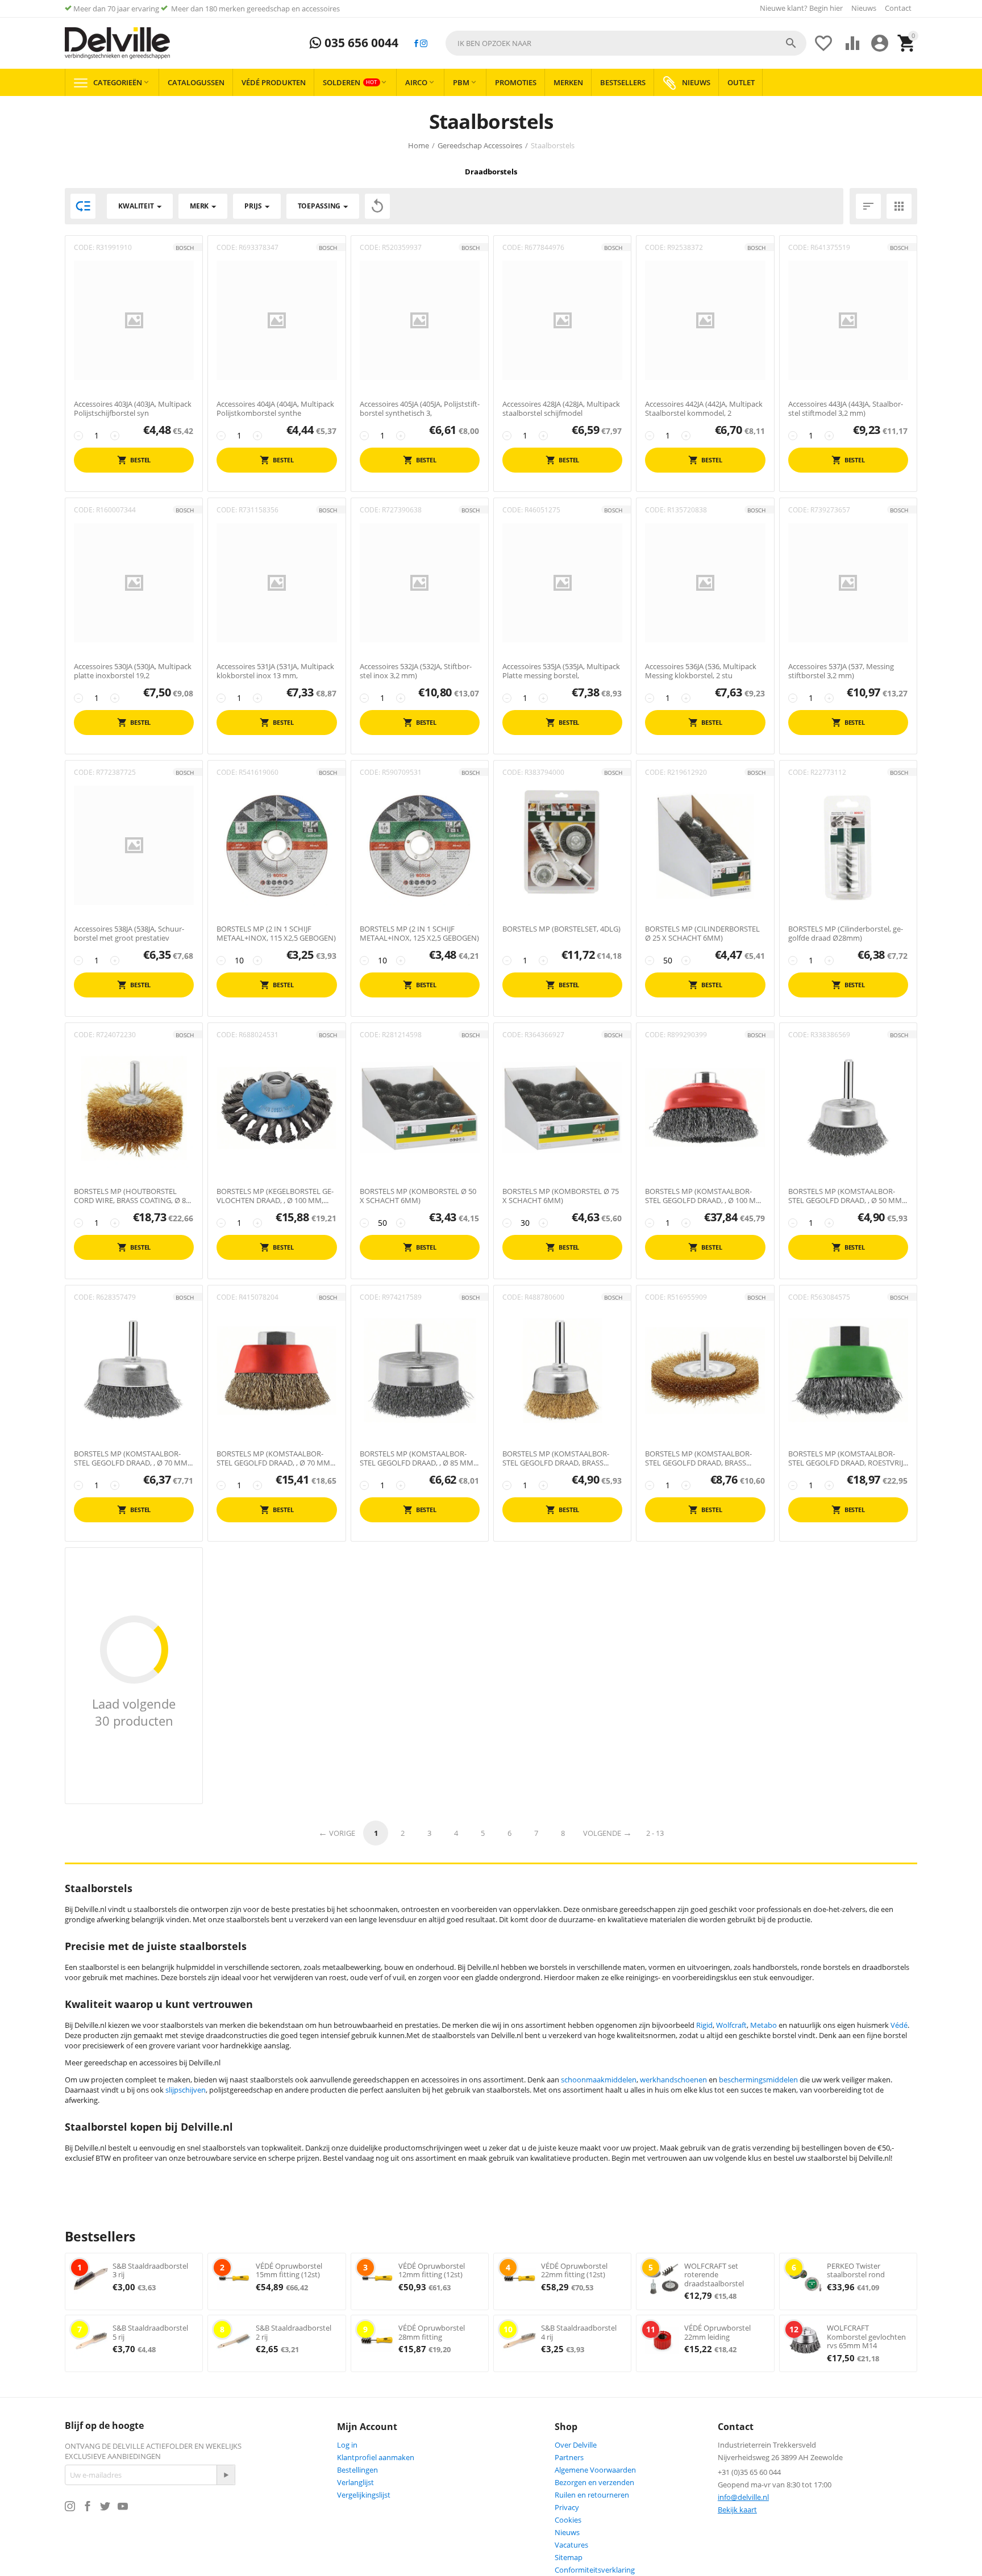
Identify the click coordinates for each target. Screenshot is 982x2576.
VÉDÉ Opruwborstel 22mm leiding (717, 2332)
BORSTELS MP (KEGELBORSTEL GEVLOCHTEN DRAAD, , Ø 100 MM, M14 (275, 1196)
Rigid (704, 2025)
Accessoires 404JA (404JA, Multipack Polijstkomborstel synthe (275, 409)
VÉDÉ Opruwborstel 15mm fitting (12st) (289, 2270)
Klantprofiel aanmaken (376, 2457)
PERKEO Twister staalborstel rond (856, 2270)
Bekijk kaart (737, 2510)
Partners (569, 2457)
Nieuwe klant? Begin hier (801, 8)
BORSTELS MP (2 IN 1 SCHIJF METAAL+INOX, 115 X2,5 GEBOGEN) (276, 934)
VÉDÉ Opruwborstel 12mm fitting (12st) (432, 2270)
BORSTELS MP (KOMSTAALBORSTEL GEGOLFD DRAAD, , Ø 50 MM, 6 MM (846, 1196)
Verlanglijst (355, 2482)
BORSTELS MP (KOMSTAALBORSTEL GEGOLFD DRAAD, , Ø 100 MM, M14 (705, 1196)
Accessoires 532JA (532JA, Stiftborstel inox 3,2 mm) (416, 671)
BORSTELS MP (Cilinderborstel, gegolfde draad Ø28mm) (846, 934)
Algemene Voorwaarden (595, 2470)
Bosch (185, 248)
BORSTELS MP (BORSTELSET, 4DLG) (561, 929)
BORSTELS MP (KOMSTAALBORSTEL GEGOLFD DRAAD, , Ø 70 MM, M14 (274, 1458)
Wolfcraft (731, 2025)
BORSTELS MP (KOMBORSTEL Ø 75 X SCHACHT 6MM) (561, 1196)
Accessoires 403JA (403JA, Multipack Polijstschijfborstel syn (133, 409)
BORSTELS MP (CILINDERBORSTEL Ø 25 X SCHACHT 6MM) (702, 934)
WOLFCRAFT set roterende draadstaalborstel (714, 2275)
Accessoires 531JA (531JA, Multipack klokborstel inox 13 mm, (275, 671)
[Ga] (226, 2475)
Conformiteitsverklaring (595, 2570)
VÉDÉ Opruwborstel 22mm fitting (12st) (574, 2270)
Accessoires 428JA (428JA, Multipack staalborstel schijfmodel (561, 409)
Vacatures (571, 2545)
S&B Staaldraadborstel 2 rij (294, 2332)
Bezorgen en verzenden (594, 2482)
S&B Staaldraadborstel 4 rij (579, 2332)
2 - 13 (655, 1833)
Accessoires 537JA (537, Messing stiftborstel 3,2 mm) (841, 671)
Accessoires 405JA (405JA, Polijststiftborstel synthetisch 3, (420, 409)
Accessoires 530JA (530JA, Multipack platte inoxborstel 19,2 (133, 671)
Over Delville (576, 2445)
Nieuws (864, 8)
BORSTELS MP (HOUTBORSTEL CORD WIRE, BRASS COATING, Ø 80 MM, (132, 1196)
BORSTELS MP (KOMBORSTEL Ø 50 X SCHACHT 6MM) (418, 1196)
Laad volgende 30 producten (134, 1712)
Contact (898, 8)
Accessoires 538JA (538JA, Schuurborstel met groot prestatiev (129, 934)
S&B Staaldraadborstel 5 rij (150, 2332)
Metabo (763, 2025)
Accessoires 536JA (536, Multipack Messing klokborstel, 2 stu (701, 671)
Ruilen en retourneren (592, 2495)
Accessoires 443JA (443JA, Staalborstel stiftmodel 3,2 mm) (846, 409)
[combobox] (626, 43)
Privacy (567, 2507)
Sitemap (569, 2557)
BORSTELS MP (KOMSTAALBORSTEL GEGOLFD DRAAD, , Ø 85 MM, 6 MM (417, 1458)
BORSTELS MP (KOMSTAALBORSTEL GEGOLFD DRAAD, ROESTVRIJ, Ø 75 (846, 1458)
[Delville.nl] (117, 43)
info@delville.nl (743, 2497)
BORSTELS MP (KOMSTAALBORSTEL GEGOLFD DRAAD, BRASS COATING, (556, 1458)
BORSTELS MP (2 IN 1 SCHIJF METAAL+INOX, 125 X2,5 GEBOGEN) (419, 934)
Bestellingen (357, 2470)
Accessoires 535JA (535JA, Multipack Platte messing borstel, (561, 671)
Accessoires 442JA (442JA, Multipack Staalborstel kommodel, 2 (704, 409)
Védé (899, 2025)
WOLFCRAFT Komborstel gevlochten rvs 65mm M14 (866, 2337)
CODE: (84, 247)
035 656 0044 (360, 43)
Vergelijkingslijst (364, 2495)
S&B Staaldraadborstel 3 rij (150, 2270)
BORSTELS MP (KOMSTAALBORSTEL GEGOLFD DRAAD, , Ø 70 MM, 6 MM (132, 1458)
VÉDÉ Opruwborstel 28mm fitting (432, 2332)
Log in (347, 2445)
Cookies (568, 2520)
